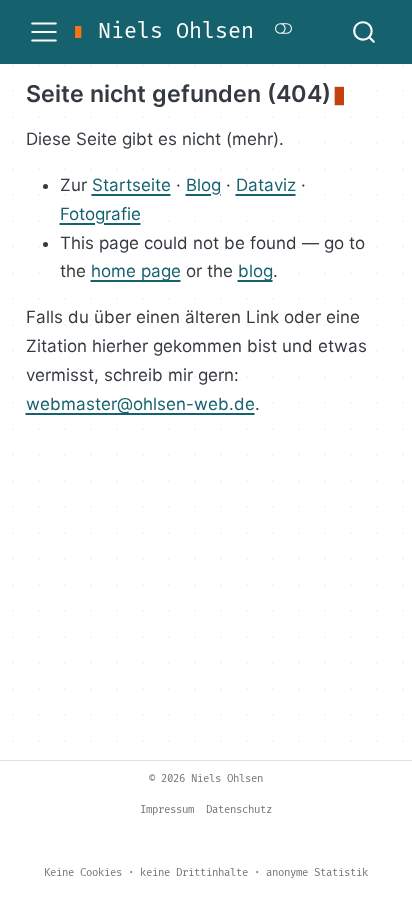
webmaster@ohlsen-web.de (140, 404)
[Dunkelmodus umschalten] (284, 31)
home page (136, 271)
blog (255, 271)
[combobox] (365, 32)
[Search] (364, 32)
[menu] (44, 32)
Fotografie (100, 214)
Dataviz (266, 185)
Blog (203, 185)
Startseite (131, 185)
